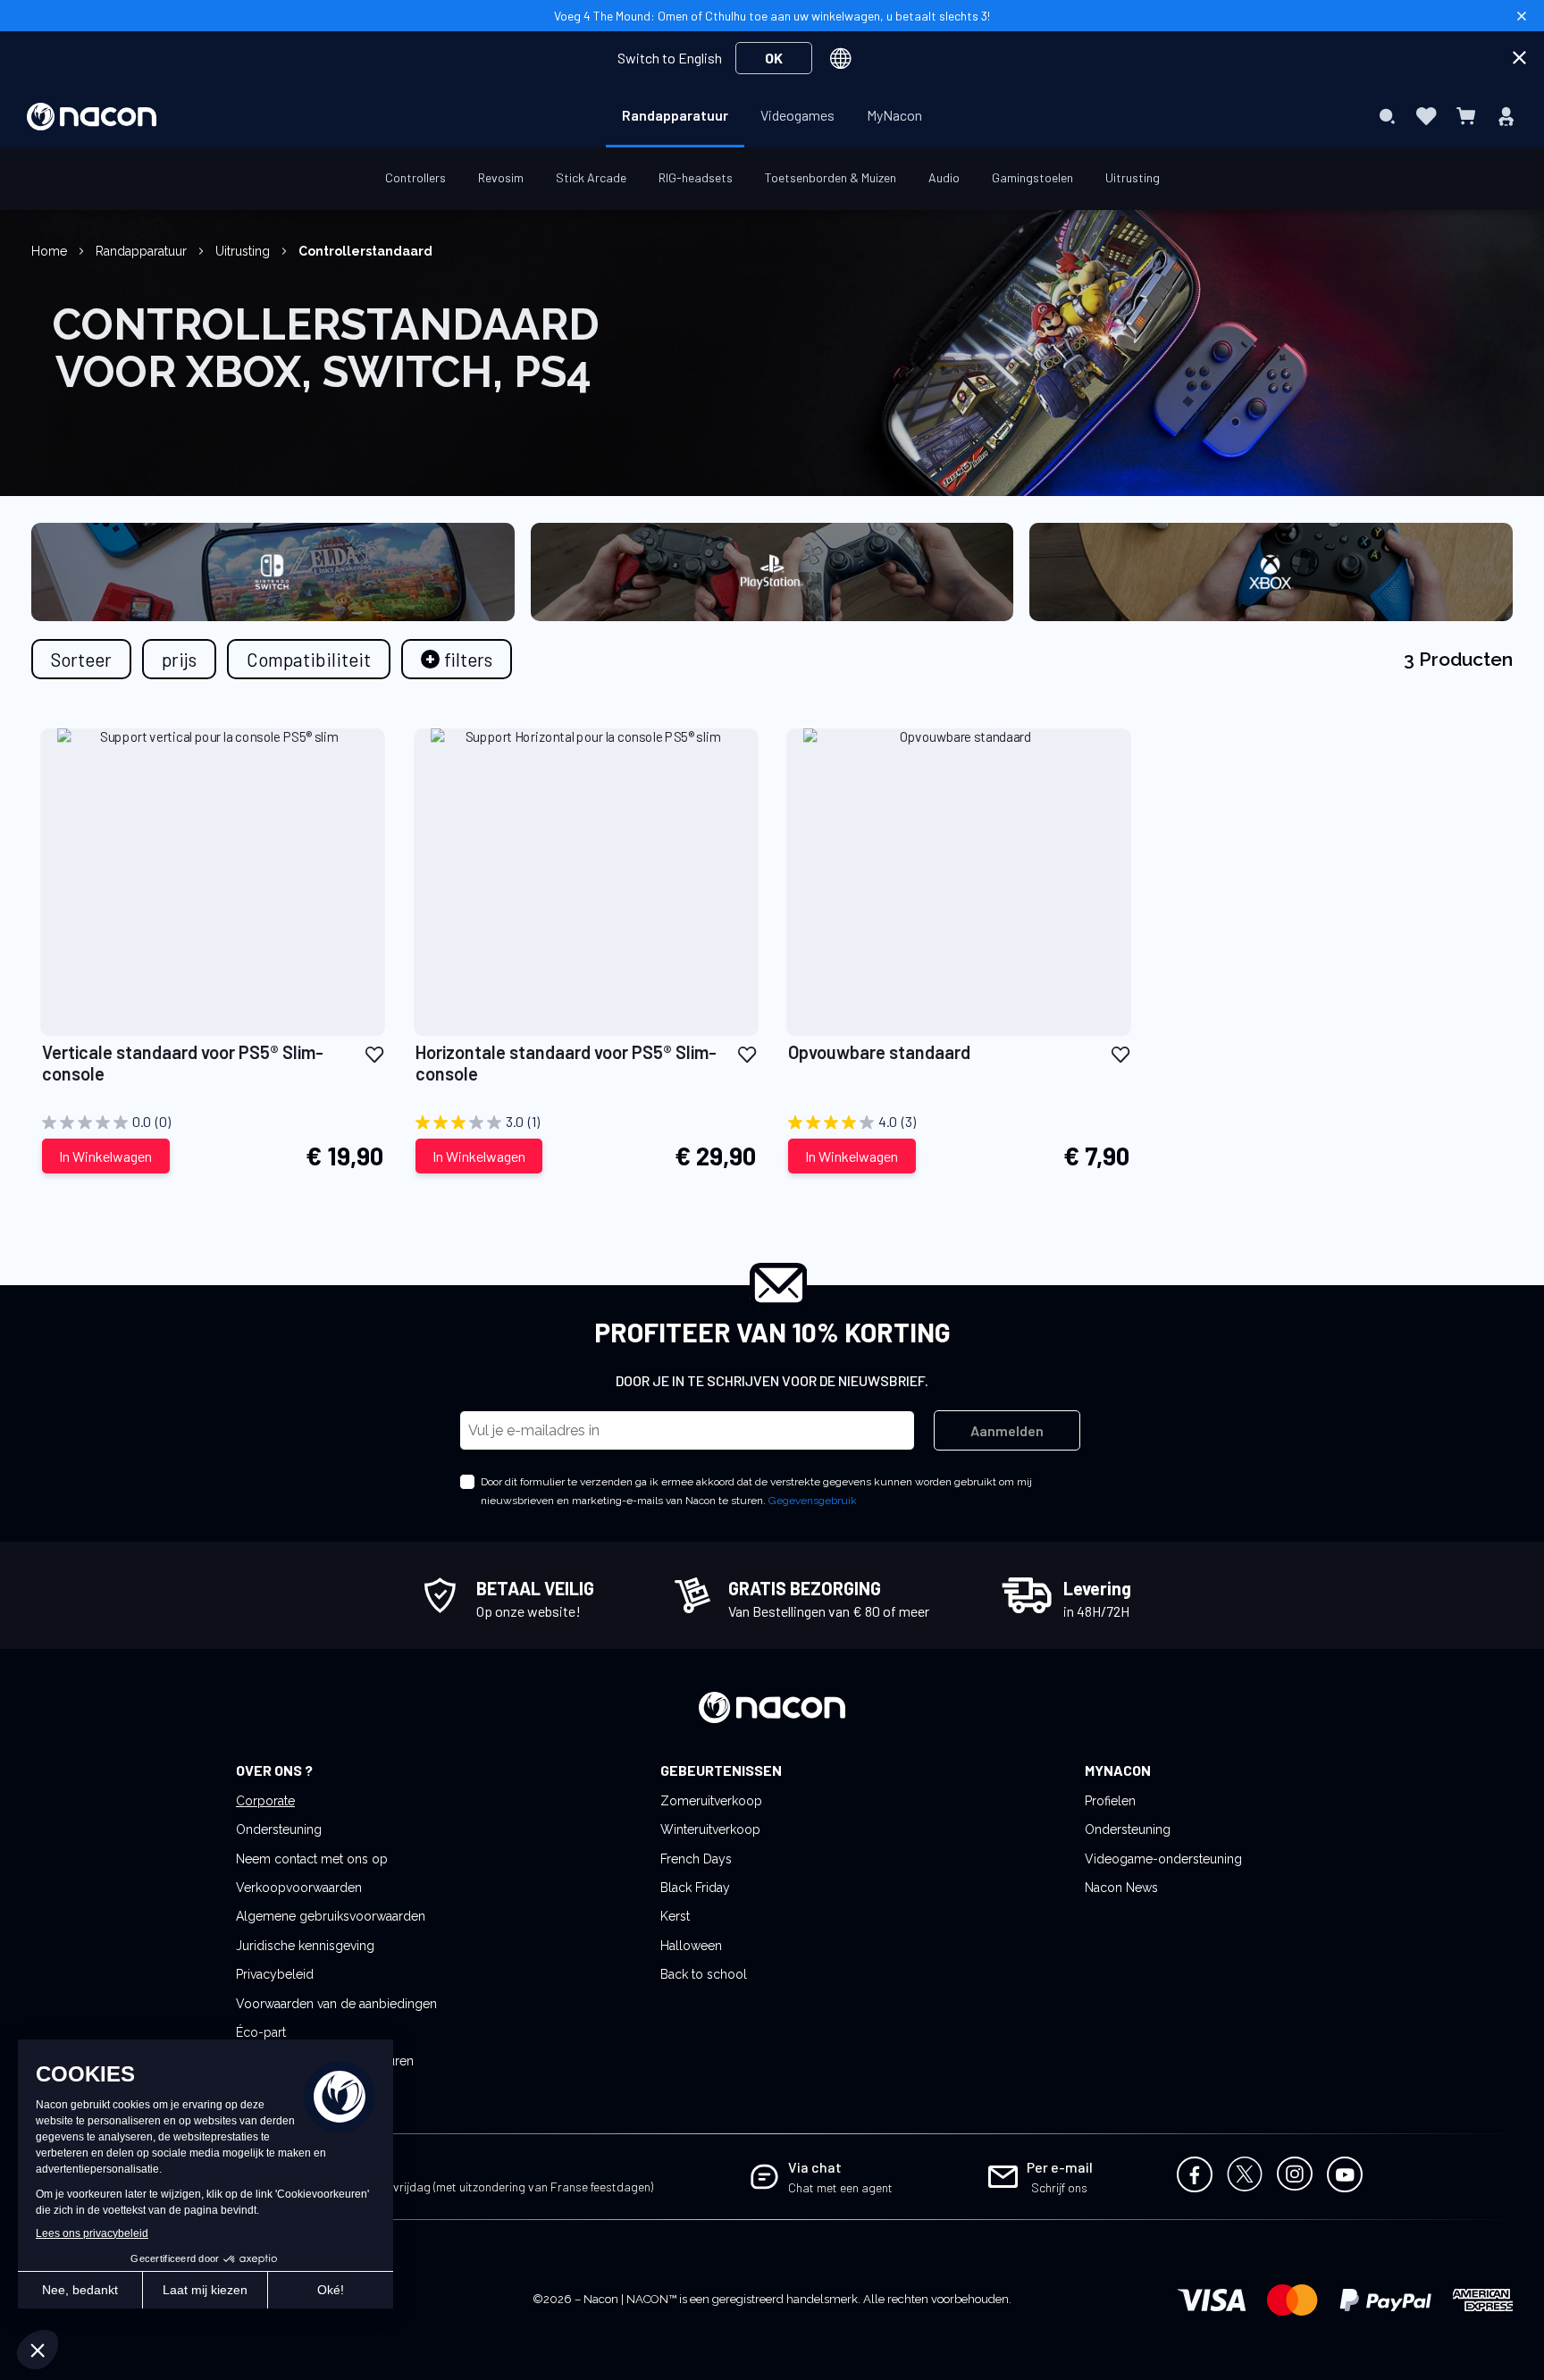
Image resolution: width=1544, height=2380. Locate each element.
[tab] (457, 659)
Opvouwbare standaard (879, 1052)
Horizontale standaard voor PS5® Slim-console (566, 1063)
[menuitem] (675, 115)
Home (51, 251)
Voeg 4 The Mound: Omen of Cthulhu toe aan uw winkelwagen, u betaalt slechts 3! (772, 16)
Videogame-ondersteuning (1163, 1859)
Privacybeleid (275, 1974)
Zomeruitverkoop (711, 1801)
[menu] (772, 116)
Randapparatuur (143, 251)
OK (774, 58)
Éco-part (261, 2032)
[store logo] (92, 117)
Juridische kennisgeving (305, 1946)
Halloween (691, 1946)
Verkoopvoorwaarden (299, 1888)
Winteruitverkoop (710, 1829)
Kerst (675, 1916)
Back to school (704, 1974)
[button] (374, 1053)
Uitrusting (244, 251)
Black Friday (695, 1888)
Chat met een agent (840, 2187)
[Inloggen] (1506, 116)
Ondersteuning (279, 1829)
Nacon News (1121, 1888)
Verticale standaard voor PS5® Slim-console (183, 1063)
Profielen (1110, 1801)
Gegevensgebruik (813, 1501)
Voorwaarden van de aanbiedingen (336, 2004)
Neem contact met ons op (312, 1859)
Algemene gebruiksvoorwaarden (331, 1916)
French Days (696, 1859)
